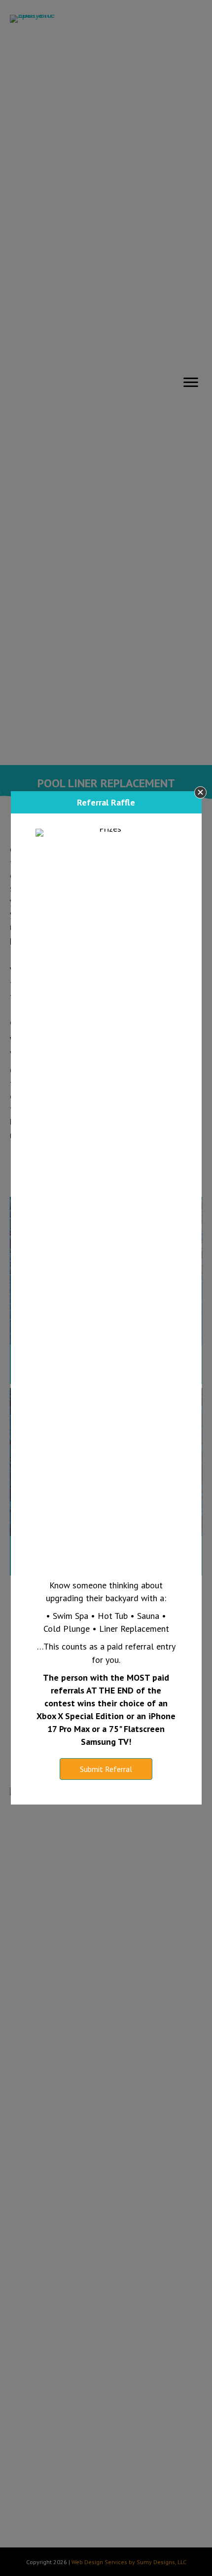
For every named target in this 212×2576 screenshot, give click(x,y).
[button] (200, 792)
